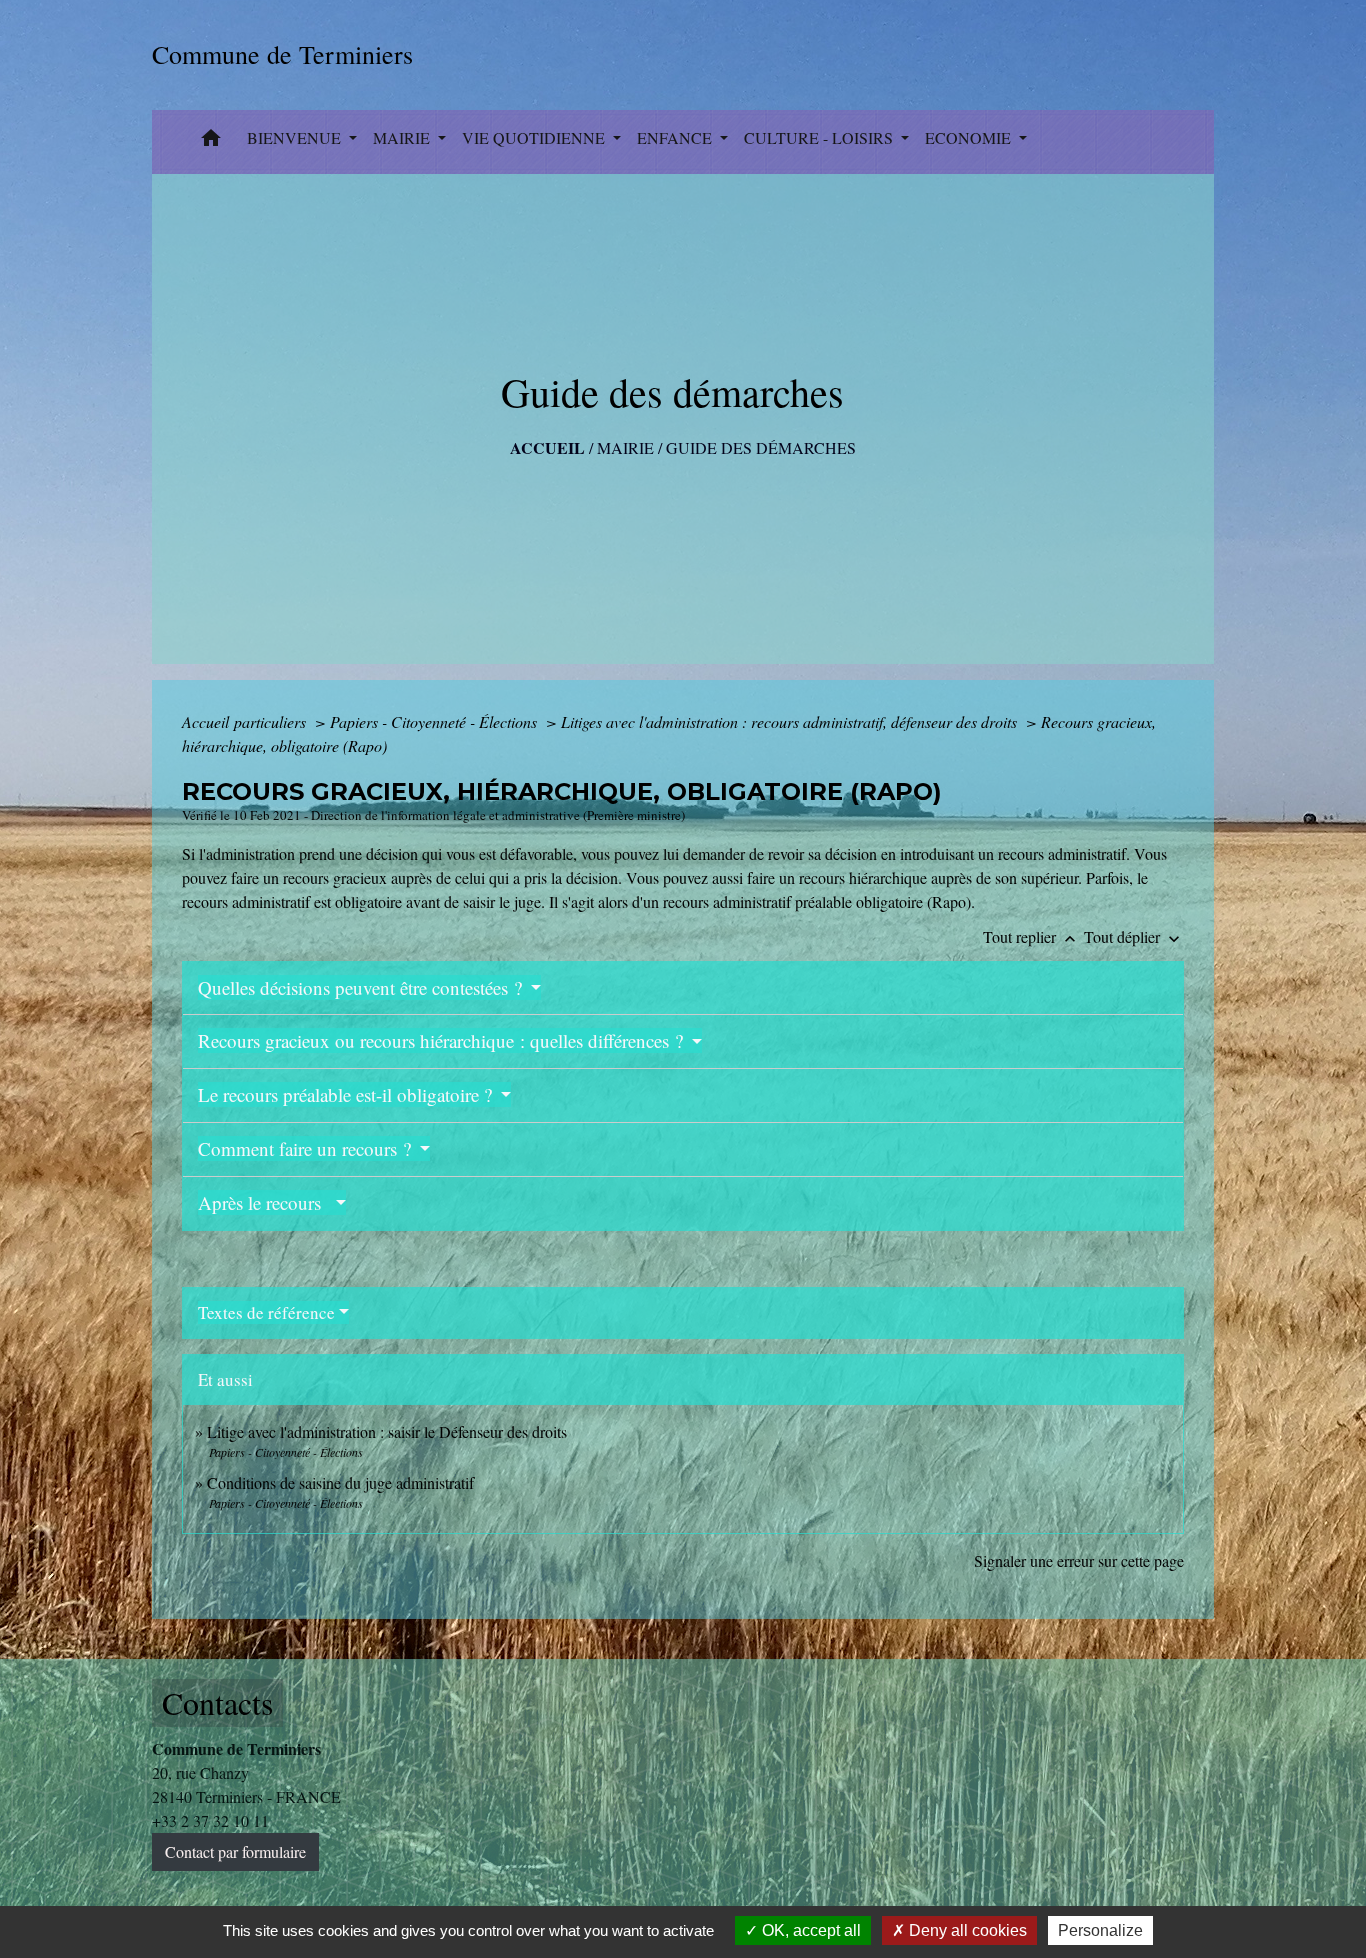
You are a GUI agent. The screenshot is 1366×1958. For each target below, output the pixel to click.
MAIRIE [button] (403, 137)
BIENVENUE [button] (296, 137)
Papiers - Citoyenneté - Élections (435, 721)
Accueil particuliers (246, 721)
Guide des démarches (761, 447)
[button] (211, 142)
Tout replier (1031, 936)
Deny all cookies (966, 1930)
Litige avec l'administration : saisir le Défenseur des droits (387, 1431)
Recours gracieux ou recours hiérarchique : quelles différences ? (443, 1040)
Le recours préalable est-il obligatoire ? (347, 1094)
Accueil (547, 447)
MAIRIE (625, 447)
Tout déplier (1134, 936)
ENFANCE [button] (676, 137)
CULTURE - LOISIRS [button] (820, 137)
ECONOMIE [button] (970, 137)
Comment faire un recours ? (307, 1148)
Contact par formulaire (235, 1851)
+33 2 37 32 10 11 (210, 1820)
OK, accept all (809, 1930)
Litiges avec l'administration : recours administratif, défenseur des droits (791, 721)
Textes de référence (266, 1312)
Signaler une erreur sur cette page (1079, 1560)
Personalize (1100, 1930)
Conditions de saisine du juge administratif (340, 1482)
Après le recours (265, 1202)
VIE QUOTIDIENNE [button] (535, 137)
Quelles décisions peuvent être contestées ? (362, 987)
